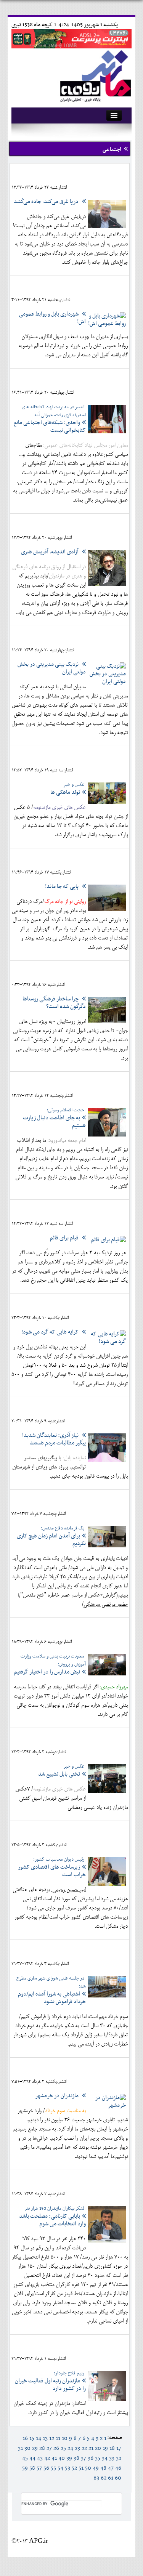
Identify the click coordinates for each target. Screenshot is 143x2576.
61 (111, 2478)
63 (96, 2478)
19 (105, 2448)
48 (103, 2468)
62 (104, 2478)
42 (47, 2458)
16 (25, 2438)
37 (84, 2458)
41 (54, 2458)
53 (67, 2468)
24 (70, 2448)
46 (118, 2468)
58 (32, 2468)
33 (112, 2458)
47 (111, 2468)
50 (88, 2468)
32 (119, 2458)
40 (62, 2458)
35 (98, 2458)
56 (46, 2468)
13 (45, 2438)
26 (56, 2448)
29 (35, 2448)
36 (91, 2458)
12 (52, 2438)
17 (119, 2448)
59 (25, 2468)
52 (74, 2468)
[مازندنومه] (94, 75)
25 (63, 2448)
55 (53, 2468)
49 (96, 2468)
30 (27, 2448)
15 (32, 2438)
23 (77, 2448)
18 (112, 2448)
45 (25, 2458)
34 (105, 2458)
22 (84, 2448)
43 (40, 2458)
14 (39, 2438)
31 (20, 2448)
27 (49, 2448)
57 (39, 2468)
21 (91, 2448)
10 (65, 2438)
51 (81, 2468)
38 (76, 2458)
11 (58, 2438)
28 (42, 2448)
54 (60, 2468)
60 (118, 2478)
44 (32, 2458)
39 (69, 2458)
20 (98, 2448)
